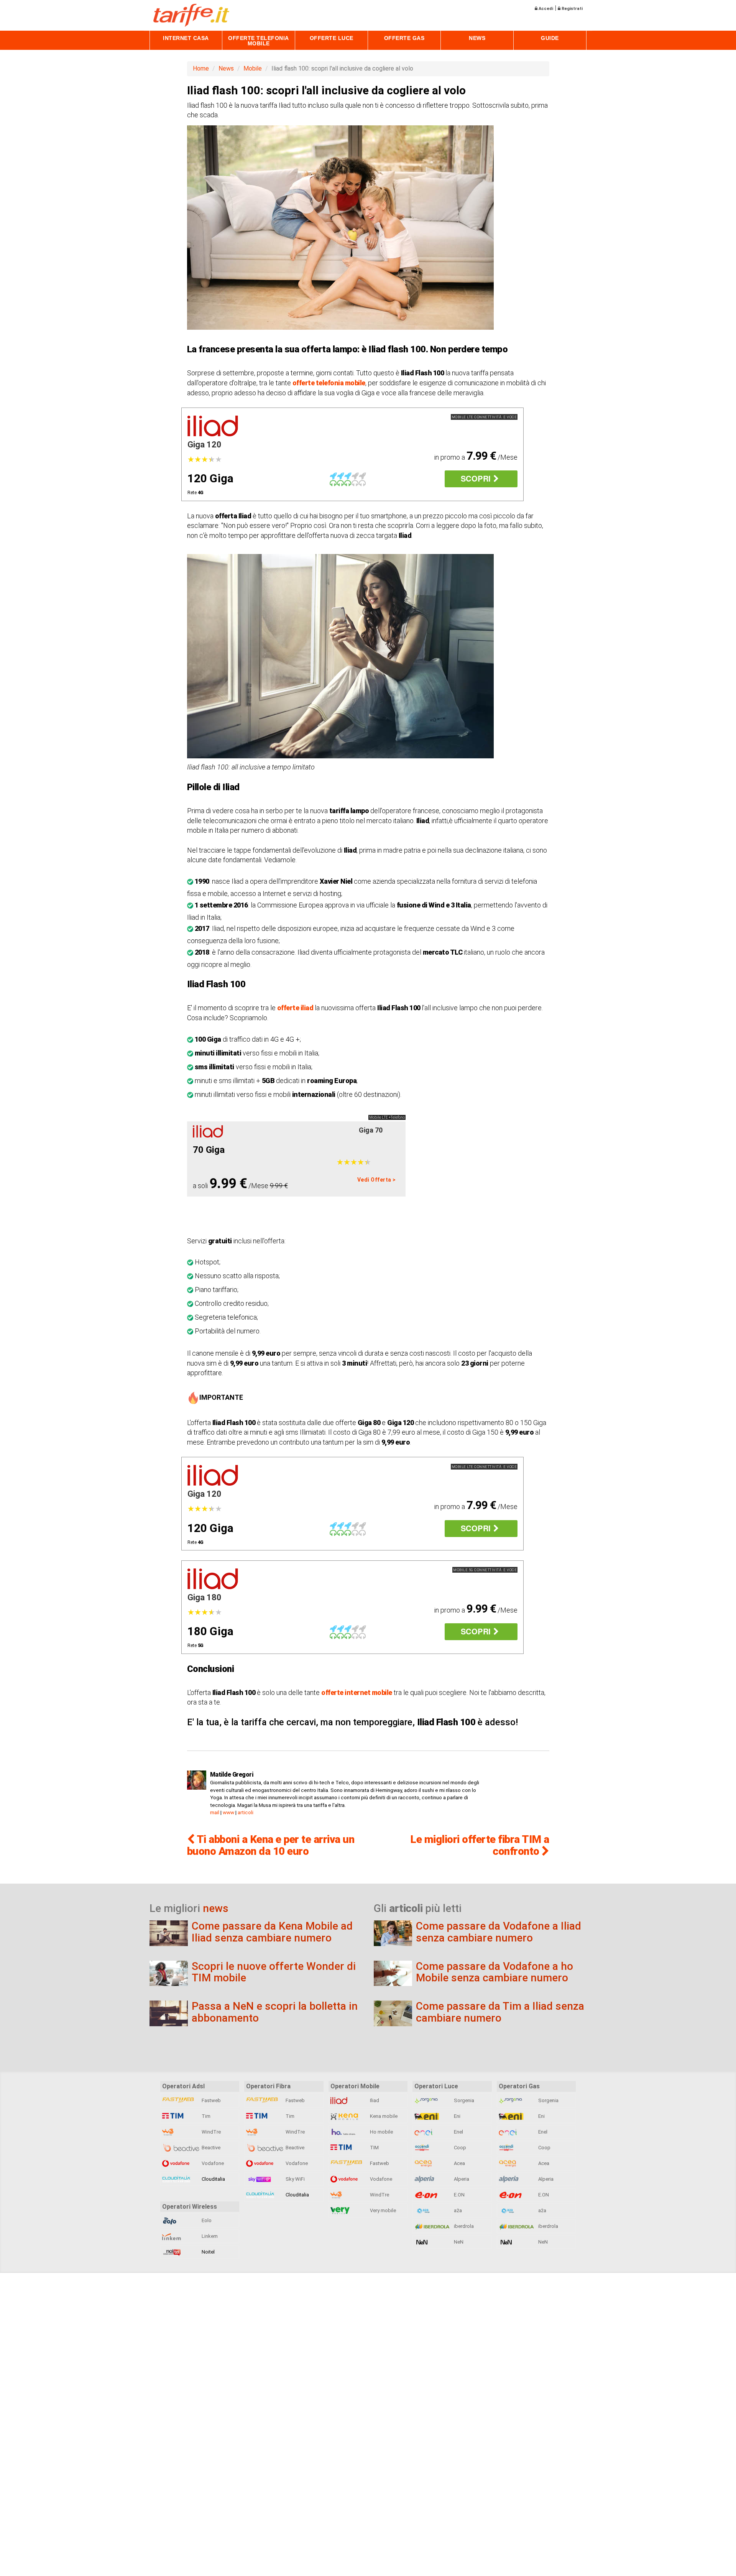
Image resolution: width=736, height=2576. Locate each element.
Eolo (206, 2220)
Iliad (374, 2100)
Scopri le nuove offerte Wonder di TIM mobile (274, 1972)
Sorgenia (463, 2100)
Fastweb (211, 2100)
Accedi (545, 9)
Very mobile (382, 2210)
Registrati (572, 9)
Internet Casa (186, 38)
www (228, 1812)
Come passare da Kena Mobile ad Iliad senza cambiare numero (272, 1932)
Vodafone (212, 2163)
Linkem (209, 2236)
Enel (458, 2132)
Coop (459, 2148)
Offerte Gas (404, 38)
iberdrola (463, 2226)
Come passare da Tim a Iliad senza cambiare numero (500, 2012)
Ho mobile (381, 2132)
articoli (246, 1812)
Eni (457, 2116)
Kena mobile (383, 2116)
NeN (458, 2242)
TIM (374, 2148)
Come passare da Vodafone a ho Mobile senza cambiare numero (495, 1972)
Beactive (210, 2148)
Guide (550, 38)
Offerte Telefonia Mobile (259, 41)
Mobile (253, 68)
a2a (457, 2210)
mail (215, 1812)
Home (201, 68)
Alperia (461, 2179)
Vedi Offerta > (377, 1180)
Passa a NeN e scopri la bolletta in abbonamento (275, 2012)
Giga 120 (205, 445)
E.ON (459, 2195)
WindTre (211, 2132)
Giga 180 (205, 1597)
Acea (459, 2163)
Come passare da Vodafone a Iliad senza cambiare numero (499, 1932)
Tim (205, 2116)
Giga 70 (371, 1130)
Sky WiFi (295, 2179)
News (477, 38)
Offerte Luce (332, 38)
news (216, 1908)
